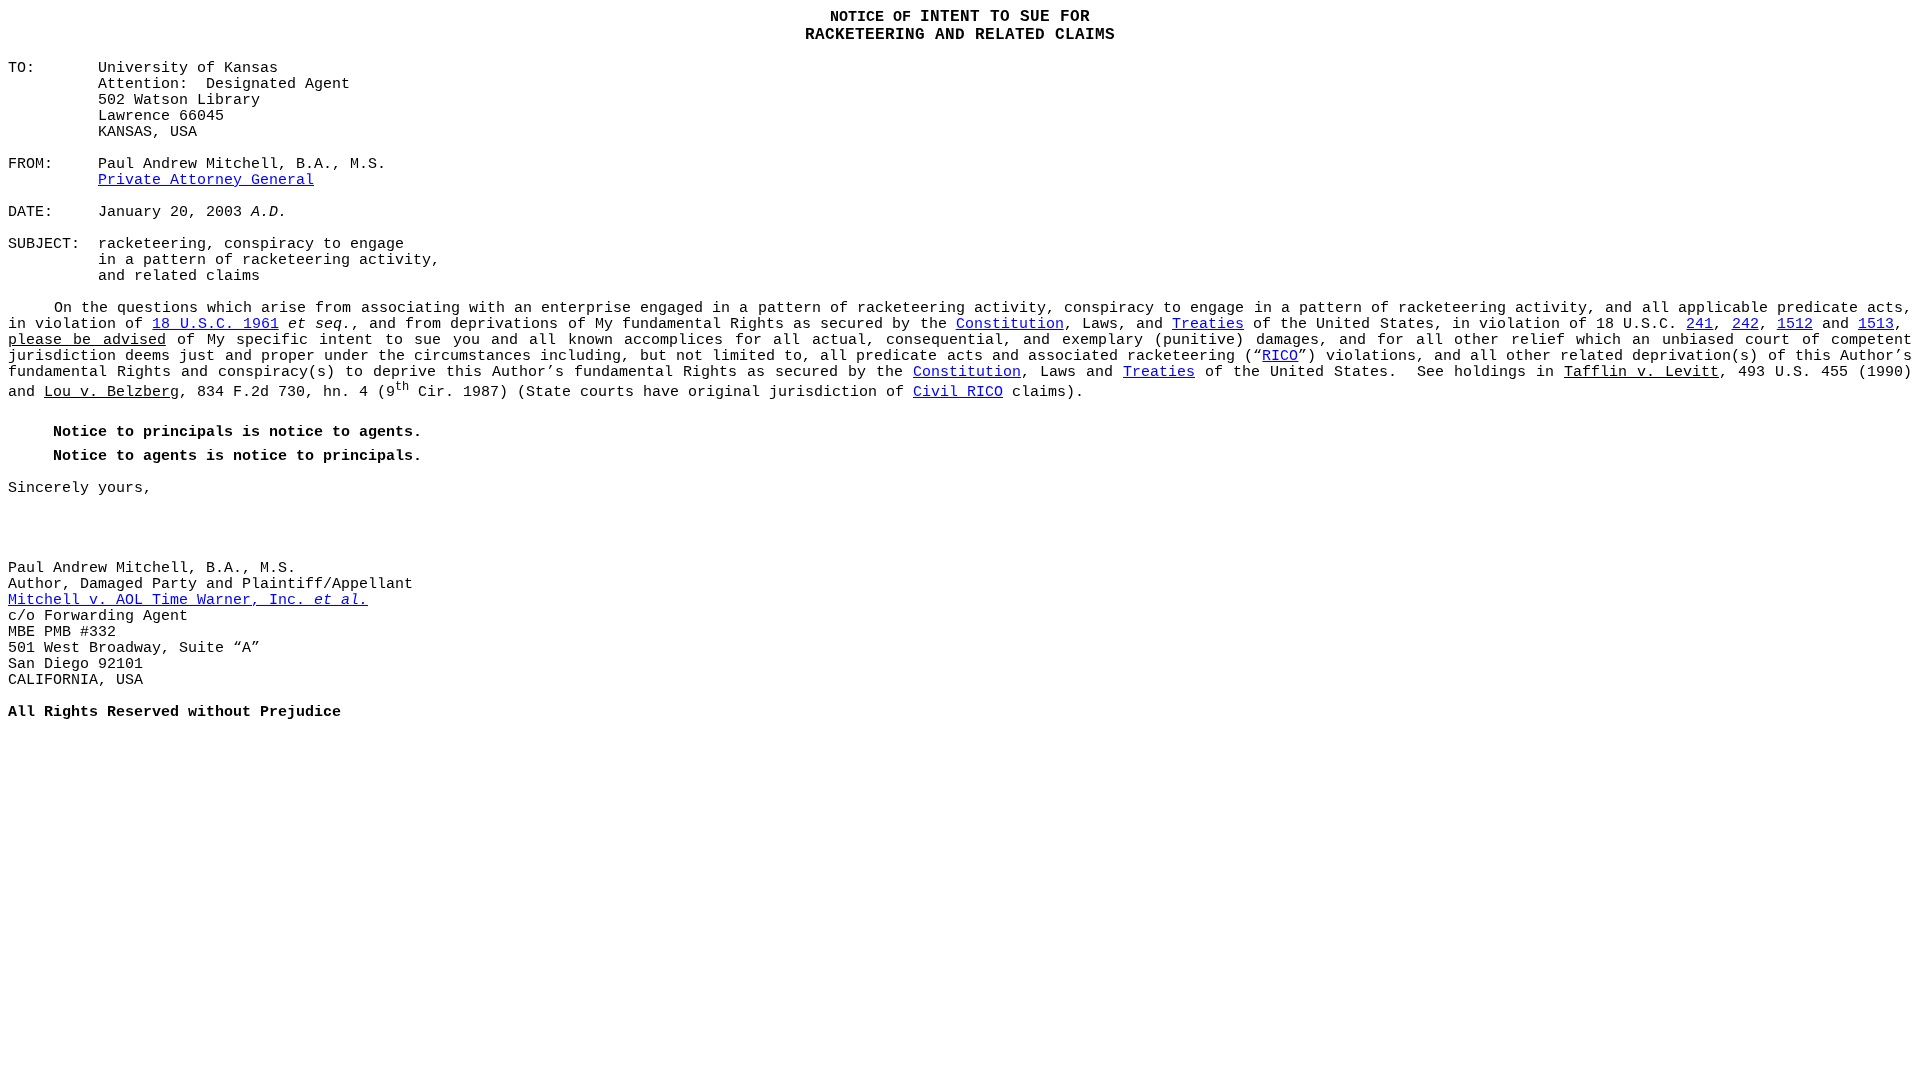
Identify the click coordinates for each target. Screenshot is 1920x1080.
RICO (1280, 356)
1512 (1795, 324)
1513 (1876, 324)
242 (1745, 324)
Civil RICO (958, 392)
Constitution (1010, 324)
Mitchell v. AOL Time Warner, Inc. (188, 600)
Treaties (1208, 324)
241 (1699, 324)
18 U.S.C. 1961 (215, 324)
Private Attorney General (206, 180)
